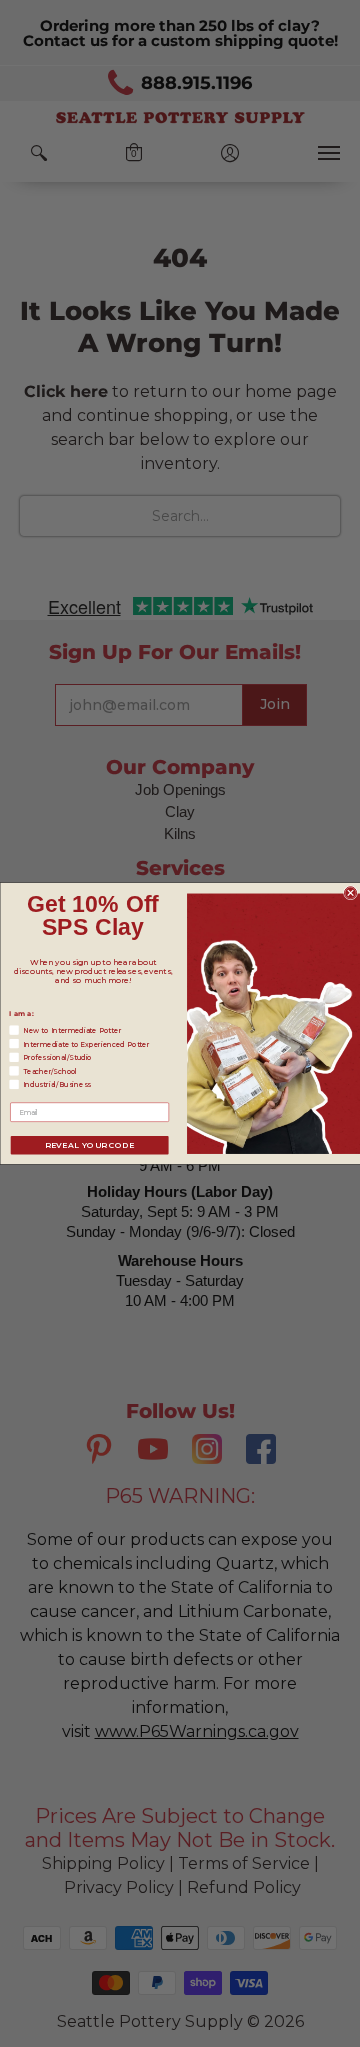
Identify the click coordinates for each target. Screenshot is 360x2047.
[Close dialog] (350, 893)
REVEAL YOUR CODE (88, 1144)
